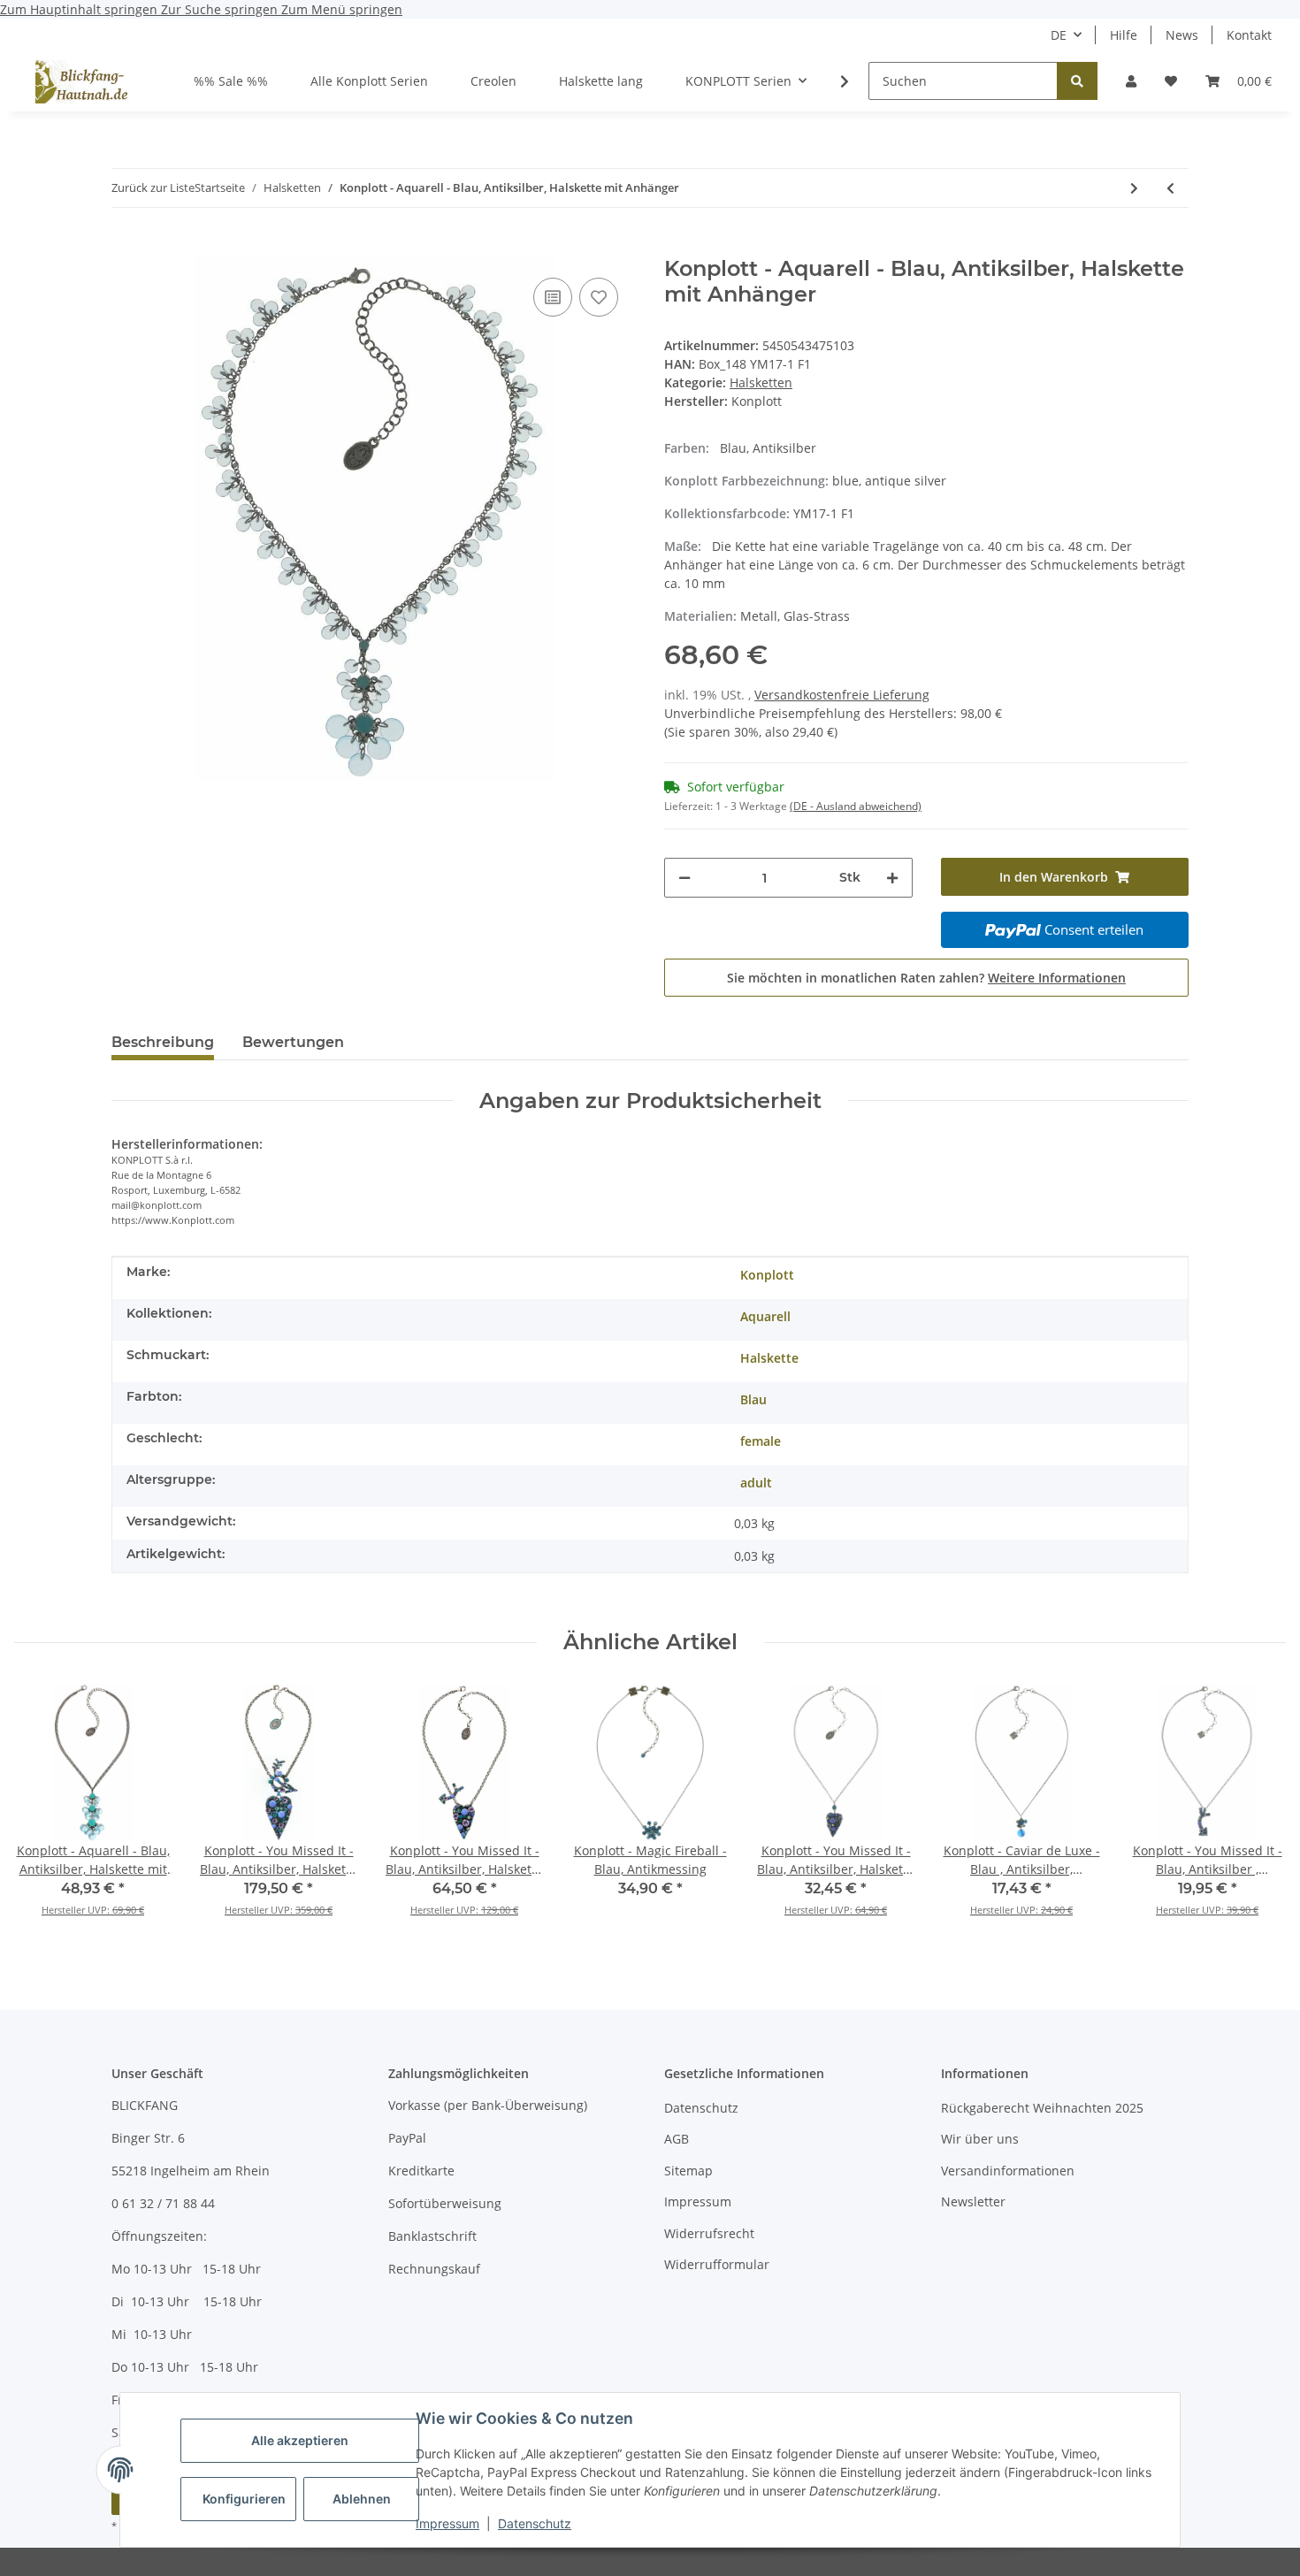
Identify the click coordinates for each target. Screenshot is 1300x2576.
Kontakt (1249, 35)
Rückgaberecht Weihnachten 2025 (1042, 2108)
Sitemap (688, 2171)
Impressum (447, 2523)
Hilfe (1124, 35)
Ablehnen (362, 2499)
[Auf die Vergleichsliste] (553, 297)
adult (756, 1483)
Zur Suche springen (221, 9)
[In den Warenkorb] (126, 247)
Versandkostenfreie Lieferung (842, 695)
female (761, 1441)
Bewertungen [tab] (293, 1042)
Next (1257, 1812)
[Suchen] (1077, 81)
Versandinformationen (1008, 2171)
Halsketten (761, 382)
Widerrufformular (717, 2264)
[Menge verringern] (684, 878)
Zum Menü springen (342, 9)
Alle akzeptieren (300, 2440)
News (1182, 35)
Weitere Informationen (1057, 978)
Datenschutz (535, 2523)
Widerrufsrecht (709, 2233)
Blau (753, 1399)
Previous (44, 1812)
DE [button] (1059, 35)
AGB (677, 2139)
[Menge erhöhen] (892, 878)
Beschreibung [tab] (163, 1042)
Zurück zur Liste (153, 187)
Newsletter (973, 2201)
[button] (1131, 81)
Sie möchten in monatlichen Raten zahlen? (926, 978)
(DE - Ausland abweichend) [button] (856, 806)
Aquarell (765, 1316)
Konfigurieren (244, 2499)
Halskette (769, 1358)
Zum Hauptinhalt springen (80, 9)
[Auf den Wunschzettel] (599, 297)
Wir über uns (980, 2139)
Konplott (767, 1275)
